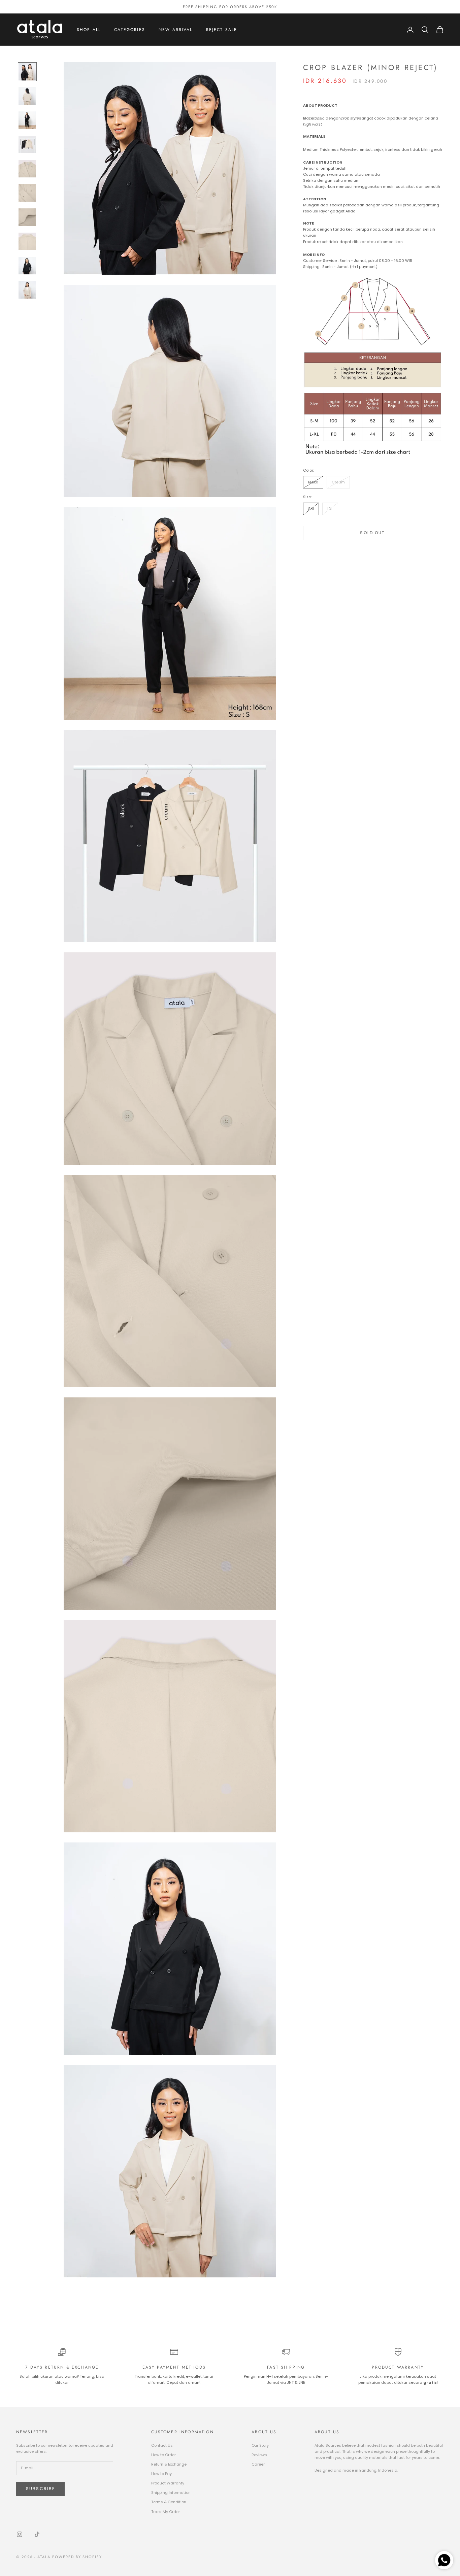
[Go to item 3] (27, 120)
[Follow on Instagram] (20, 2534)
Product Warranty (168, 2483)
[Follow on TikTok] (37, 2534)
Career (258, 2464)
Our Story (260, 2445)
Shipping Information (171, 2493)
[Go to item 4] (27, 144)
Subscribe (40, 2489)
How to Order (163, 2455)
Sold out (372, 532)
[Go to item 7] (27, 217)
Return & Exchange (169, 2464)
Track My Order (166, 2512)
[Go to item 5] (27, 169)
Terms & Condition (169, 2502)
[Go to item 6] (27, 193)
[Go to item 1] (27, 72)
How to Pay (161, 2474)
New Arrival (176, 30)
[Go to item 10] (27, 290)
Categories (130, 30)
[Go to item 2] (27, 96)
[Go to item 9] (27, 266)
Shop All (89, 30)
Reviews (259, 2455)
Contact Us (162, 2445)
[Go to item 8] (27, 241)
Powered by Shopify (77, 2557)
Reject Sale (222, 30)
